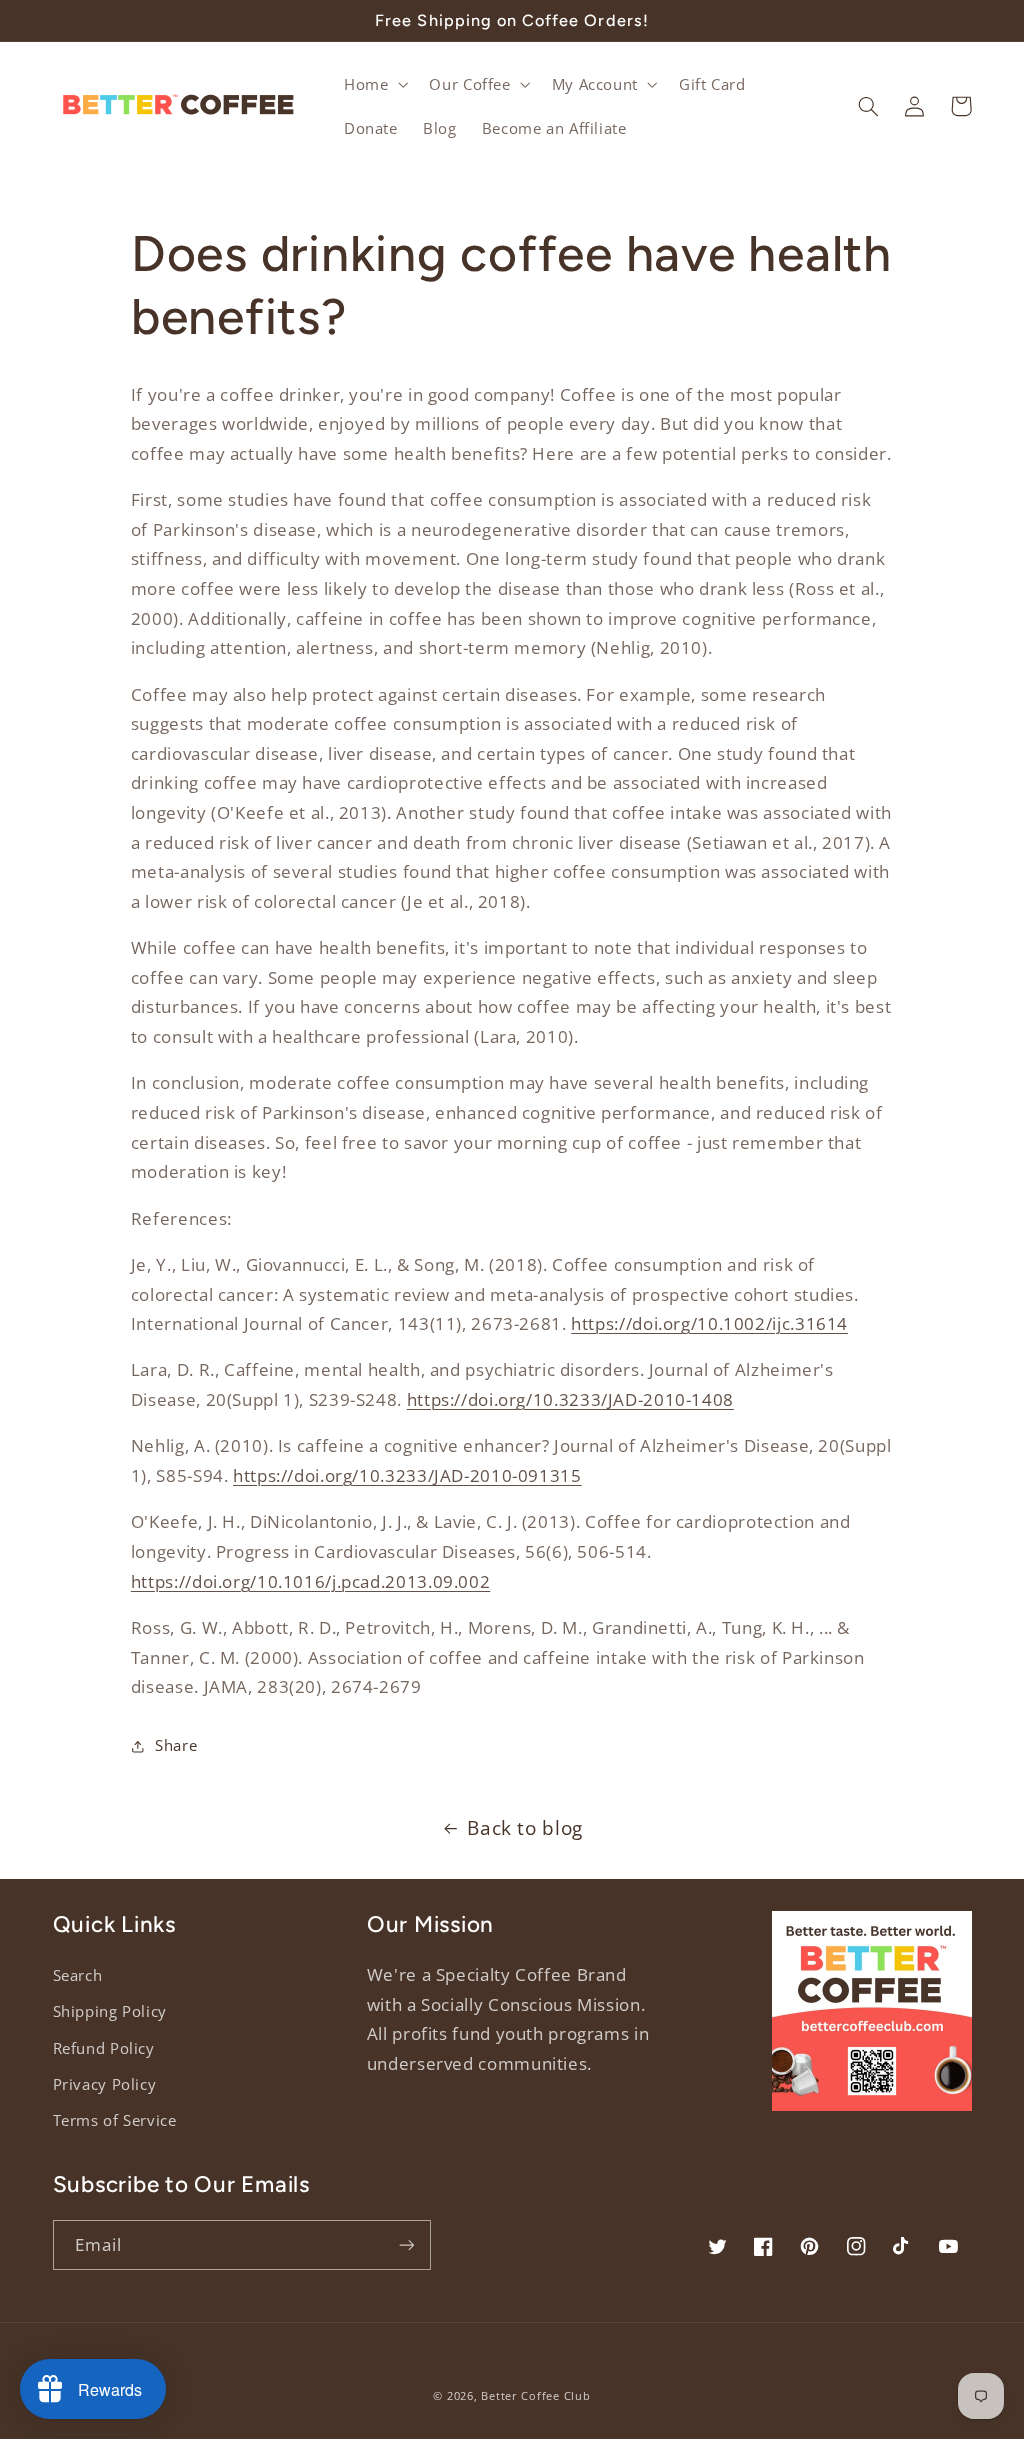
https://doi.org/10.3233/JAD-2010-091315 (407, 1475)
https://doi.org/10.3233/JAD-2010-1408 (570, 1399)
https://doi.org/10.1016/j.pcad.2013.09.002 (310, 1581)
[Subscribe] (406, 2244)
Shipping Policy (110, 2011)
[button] (373, 84)
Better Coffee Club (535, 2396)
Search (78, 1975)
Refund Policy (104, 2048)
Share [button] (176, 1745)
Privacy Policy (105, 2084)
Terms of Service (115, 2120)
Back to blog (525, 1828)
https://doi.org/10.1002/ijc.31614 (709, 1323)
